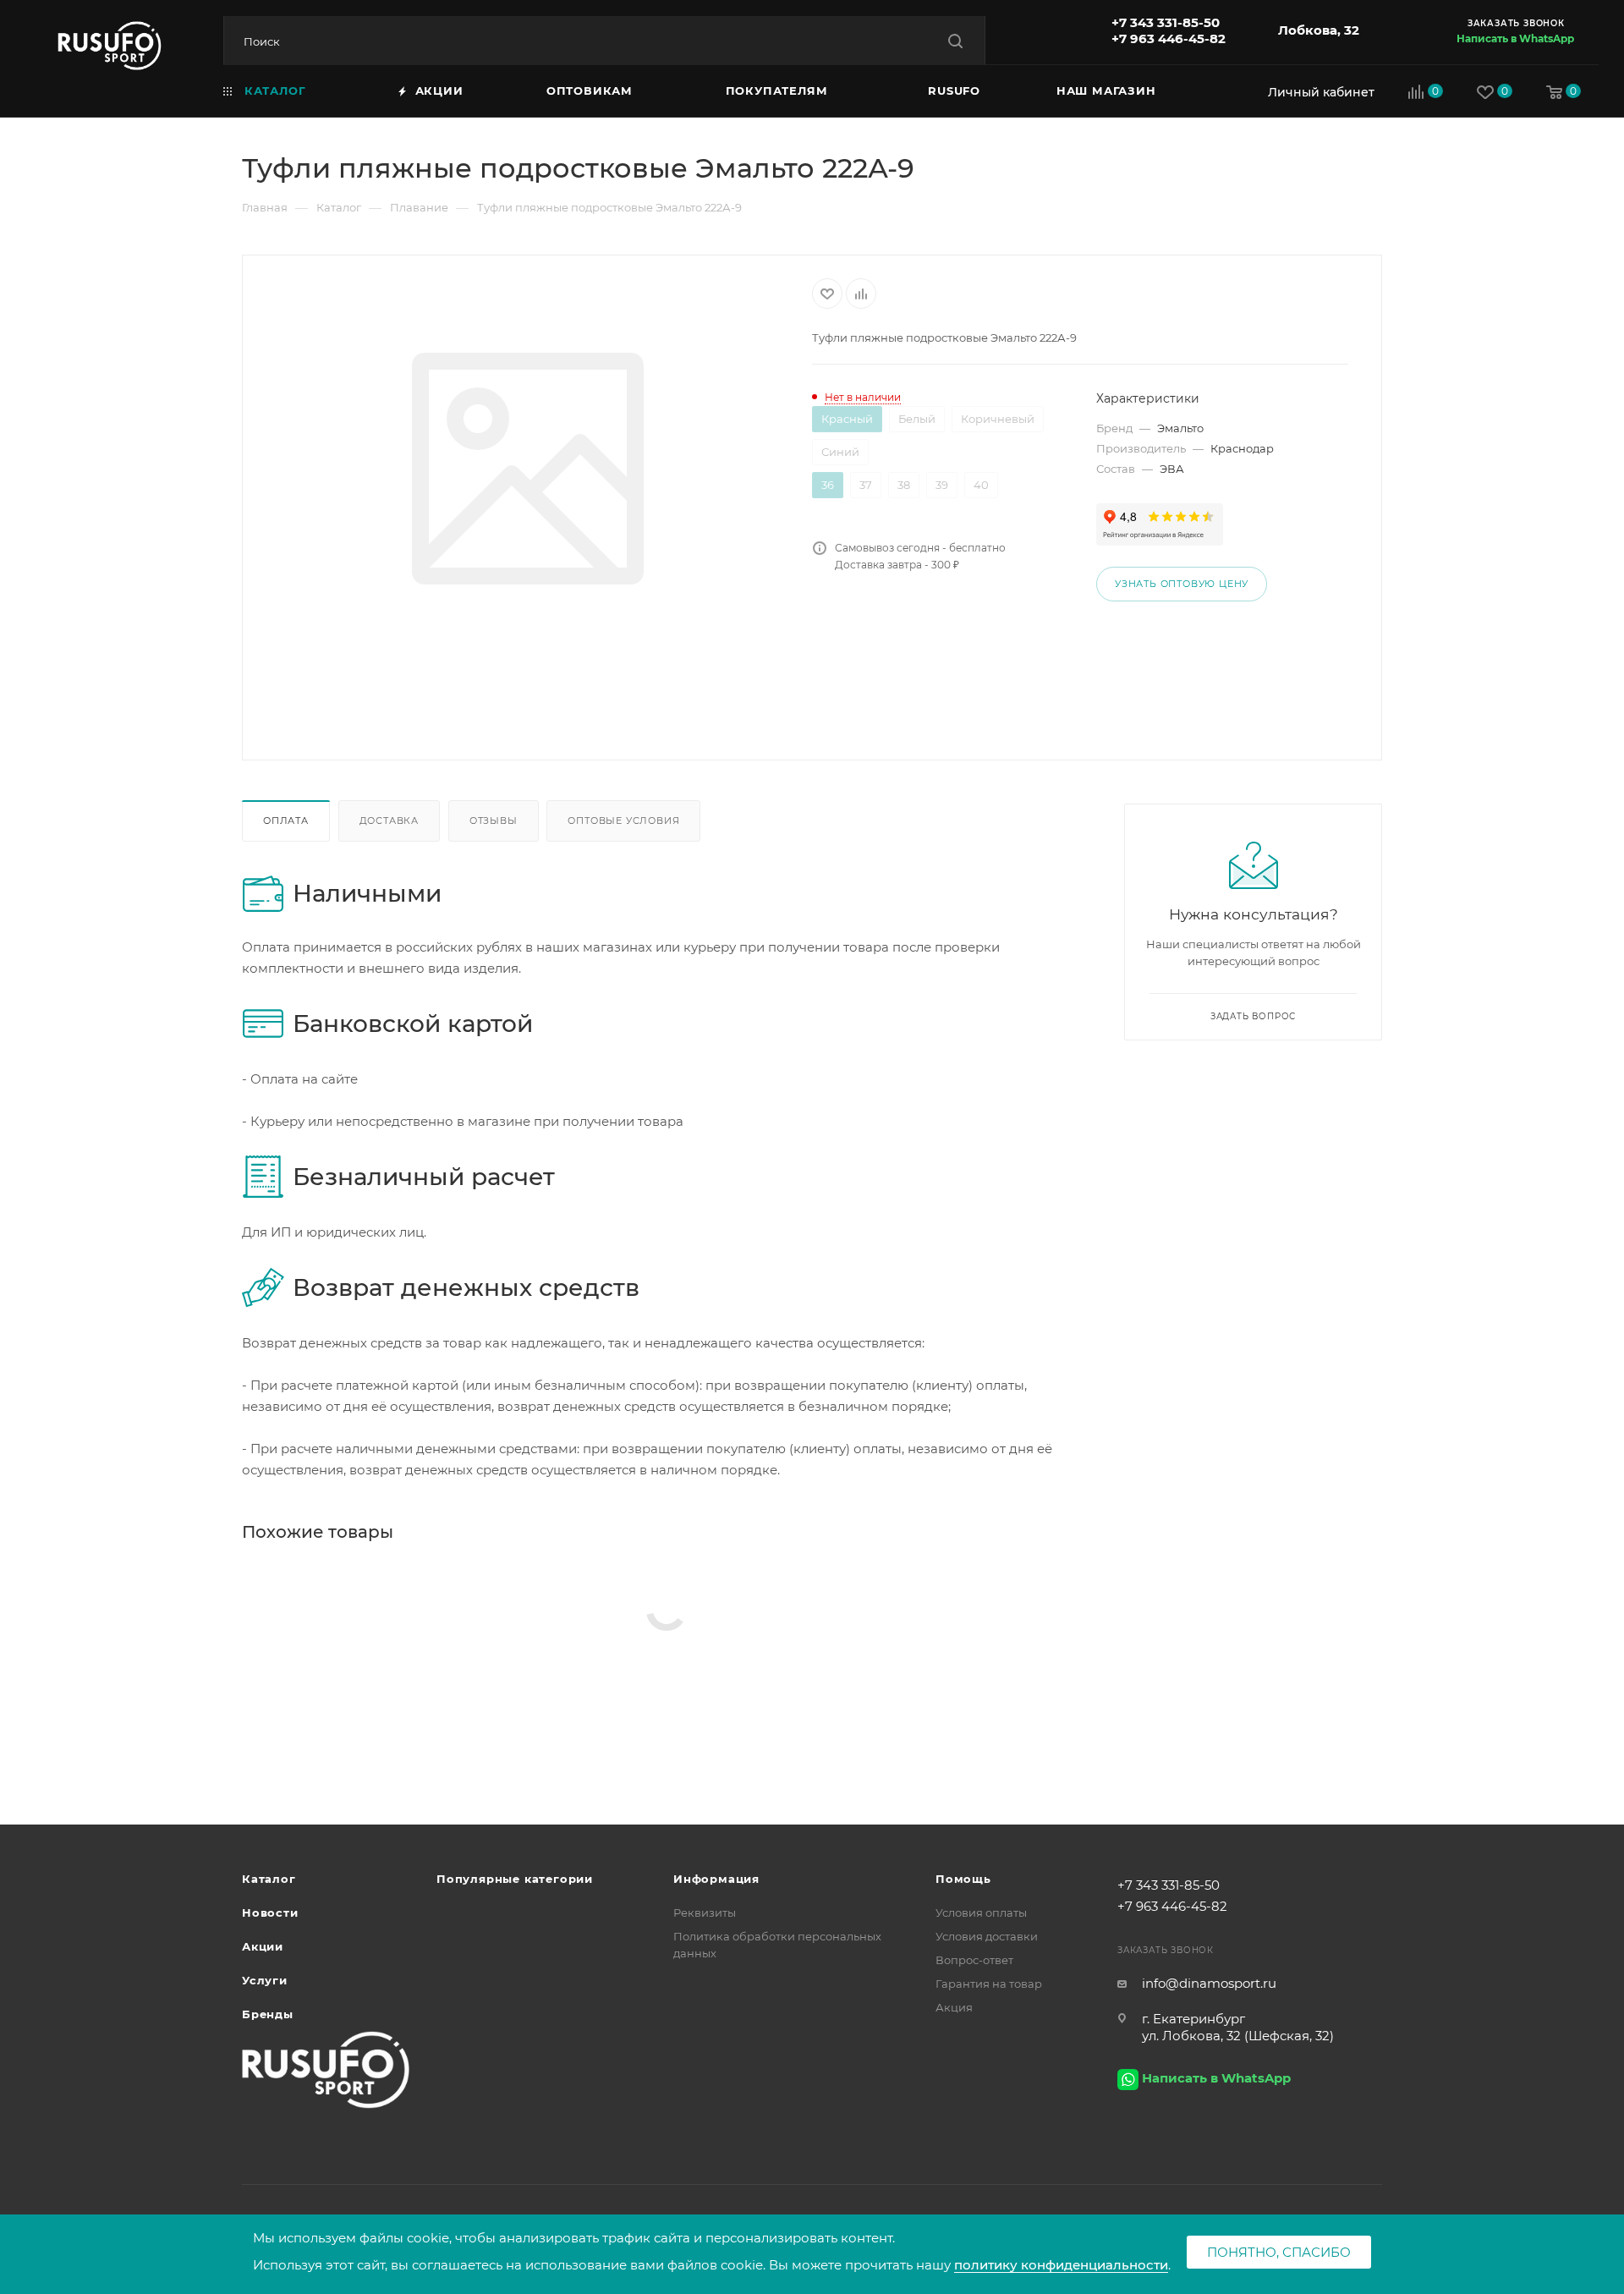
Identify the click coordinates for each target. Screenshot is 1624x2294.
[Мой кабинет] (1317, 92)
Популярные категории (515, 1879)
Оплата (286, 820)
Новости (270, 1913)
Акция (954, 2007)
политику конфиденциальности (1061, 2265)
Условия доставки (987, 1936)
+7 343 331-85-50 (1166, 22)
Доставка (389, 820)
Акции (263, 1946)
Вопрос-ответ (974, 1960)
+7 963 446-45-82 (1169, 38)
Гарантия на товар (989, 1984)
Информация (716, 1879)
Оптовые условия (623, 820)
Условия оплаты (981, 1913)
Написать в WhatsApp (1515, 38)
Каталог (269, 1879)
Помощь (963, 1879)
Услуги (265, 1980)
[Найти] (955, 41)
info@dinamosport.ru (1209, 1983)
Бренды (268, 2014)
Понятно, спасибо (1279, 2252)
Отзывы (494, 820)
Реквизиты (705, 1913)
